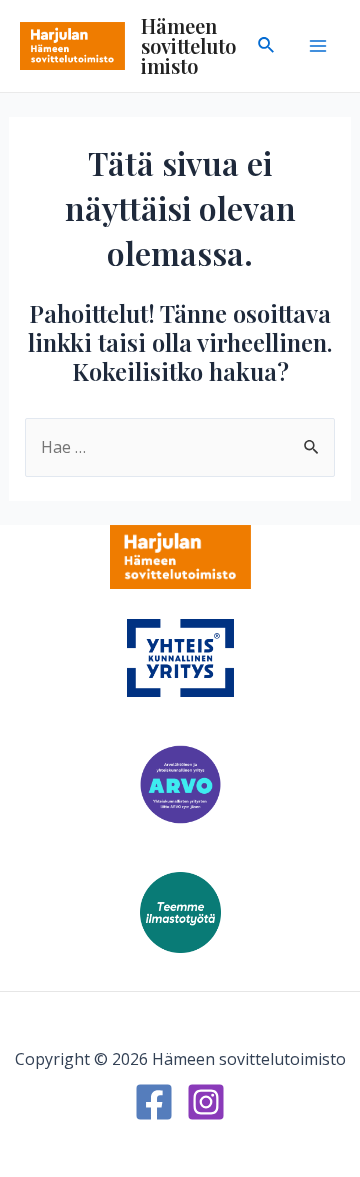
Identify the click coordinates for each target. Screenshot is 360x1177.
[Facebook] (154, 1102)
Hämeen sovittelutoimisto (188, 45)
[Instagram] (206, 1102)
